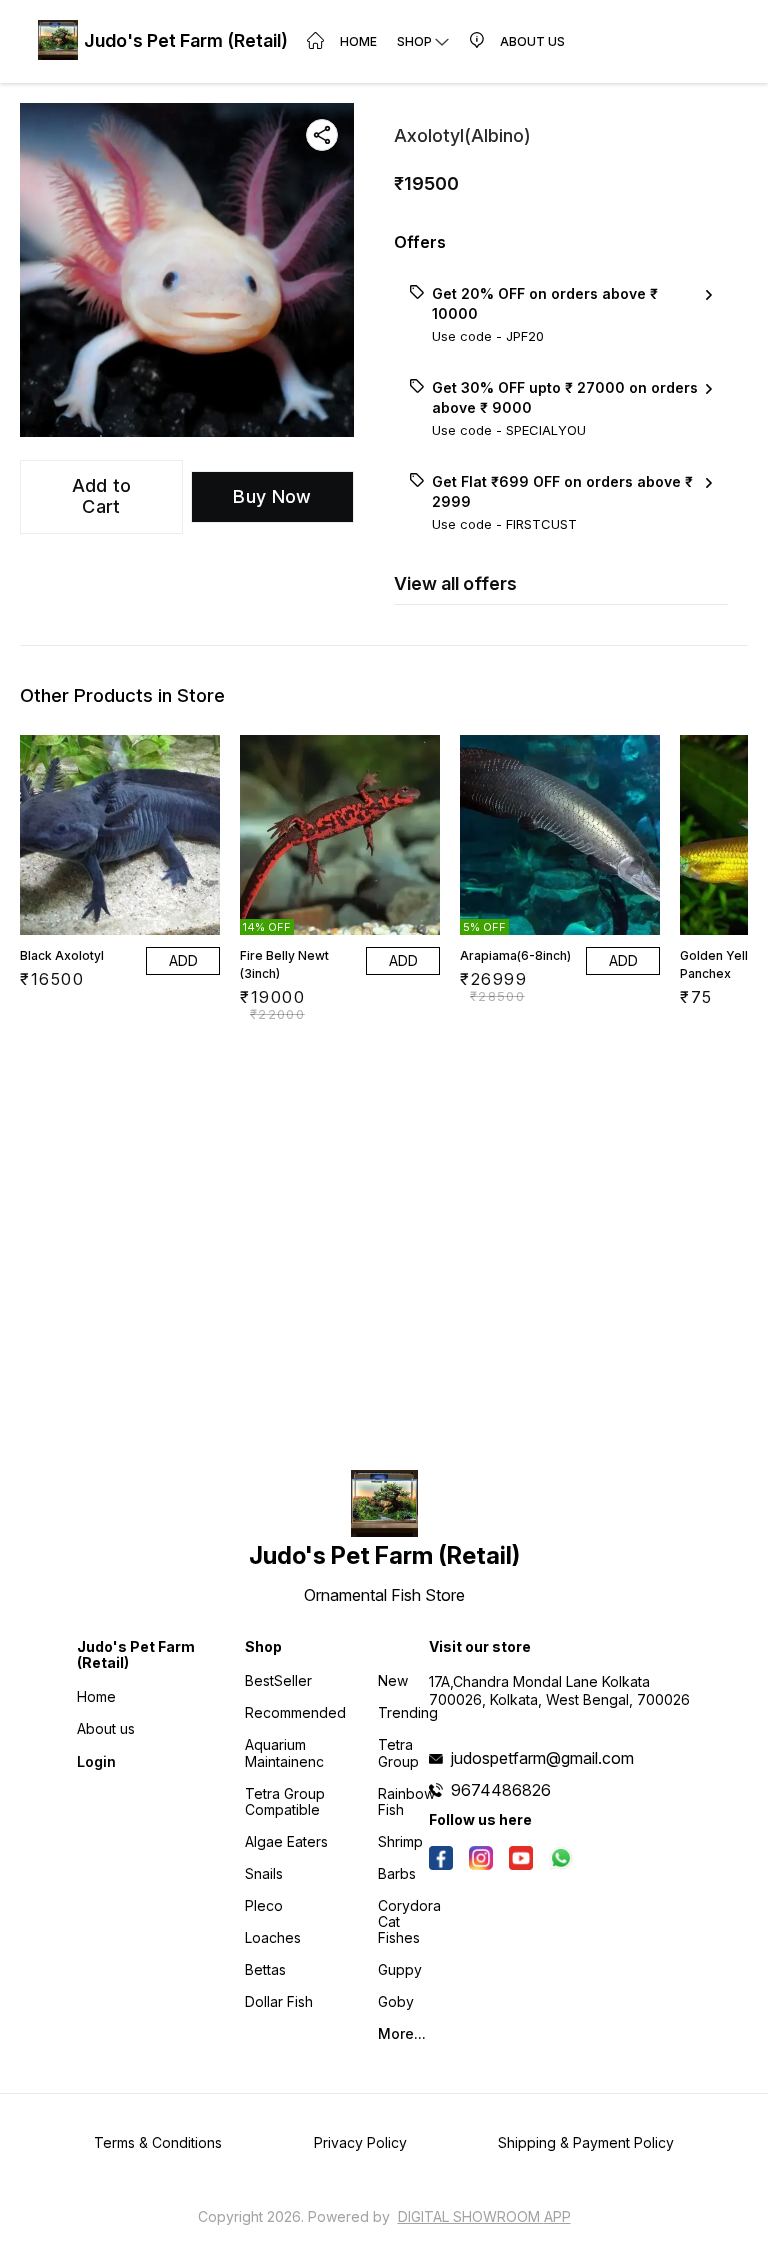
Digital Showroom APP (484, 2216)
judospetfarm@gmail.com (542, 1758)
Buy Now (272, 496)
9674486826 (501, 1790)
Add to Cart (102, 496)
